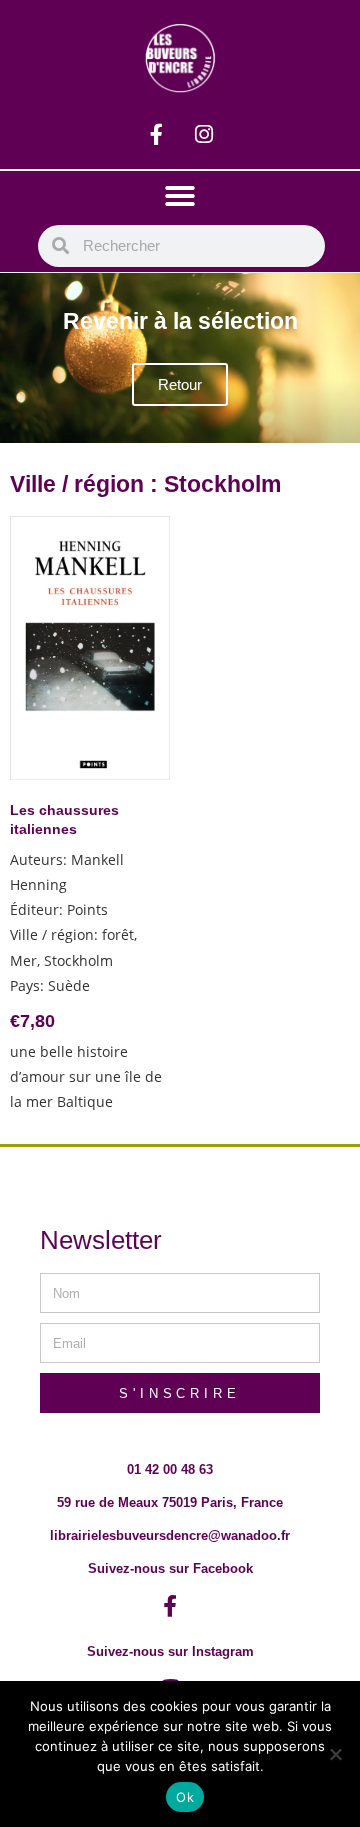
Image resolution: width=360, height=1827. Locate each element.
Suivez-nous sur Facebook (170, 1568)
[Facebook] (157, 134)
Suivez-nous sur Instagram (170, 1651)
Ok (185, 1797)
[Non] (335, 1754)
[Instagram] (204, 134)
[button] (180, 196)
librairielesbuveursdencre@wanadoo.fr (170, 1535)
